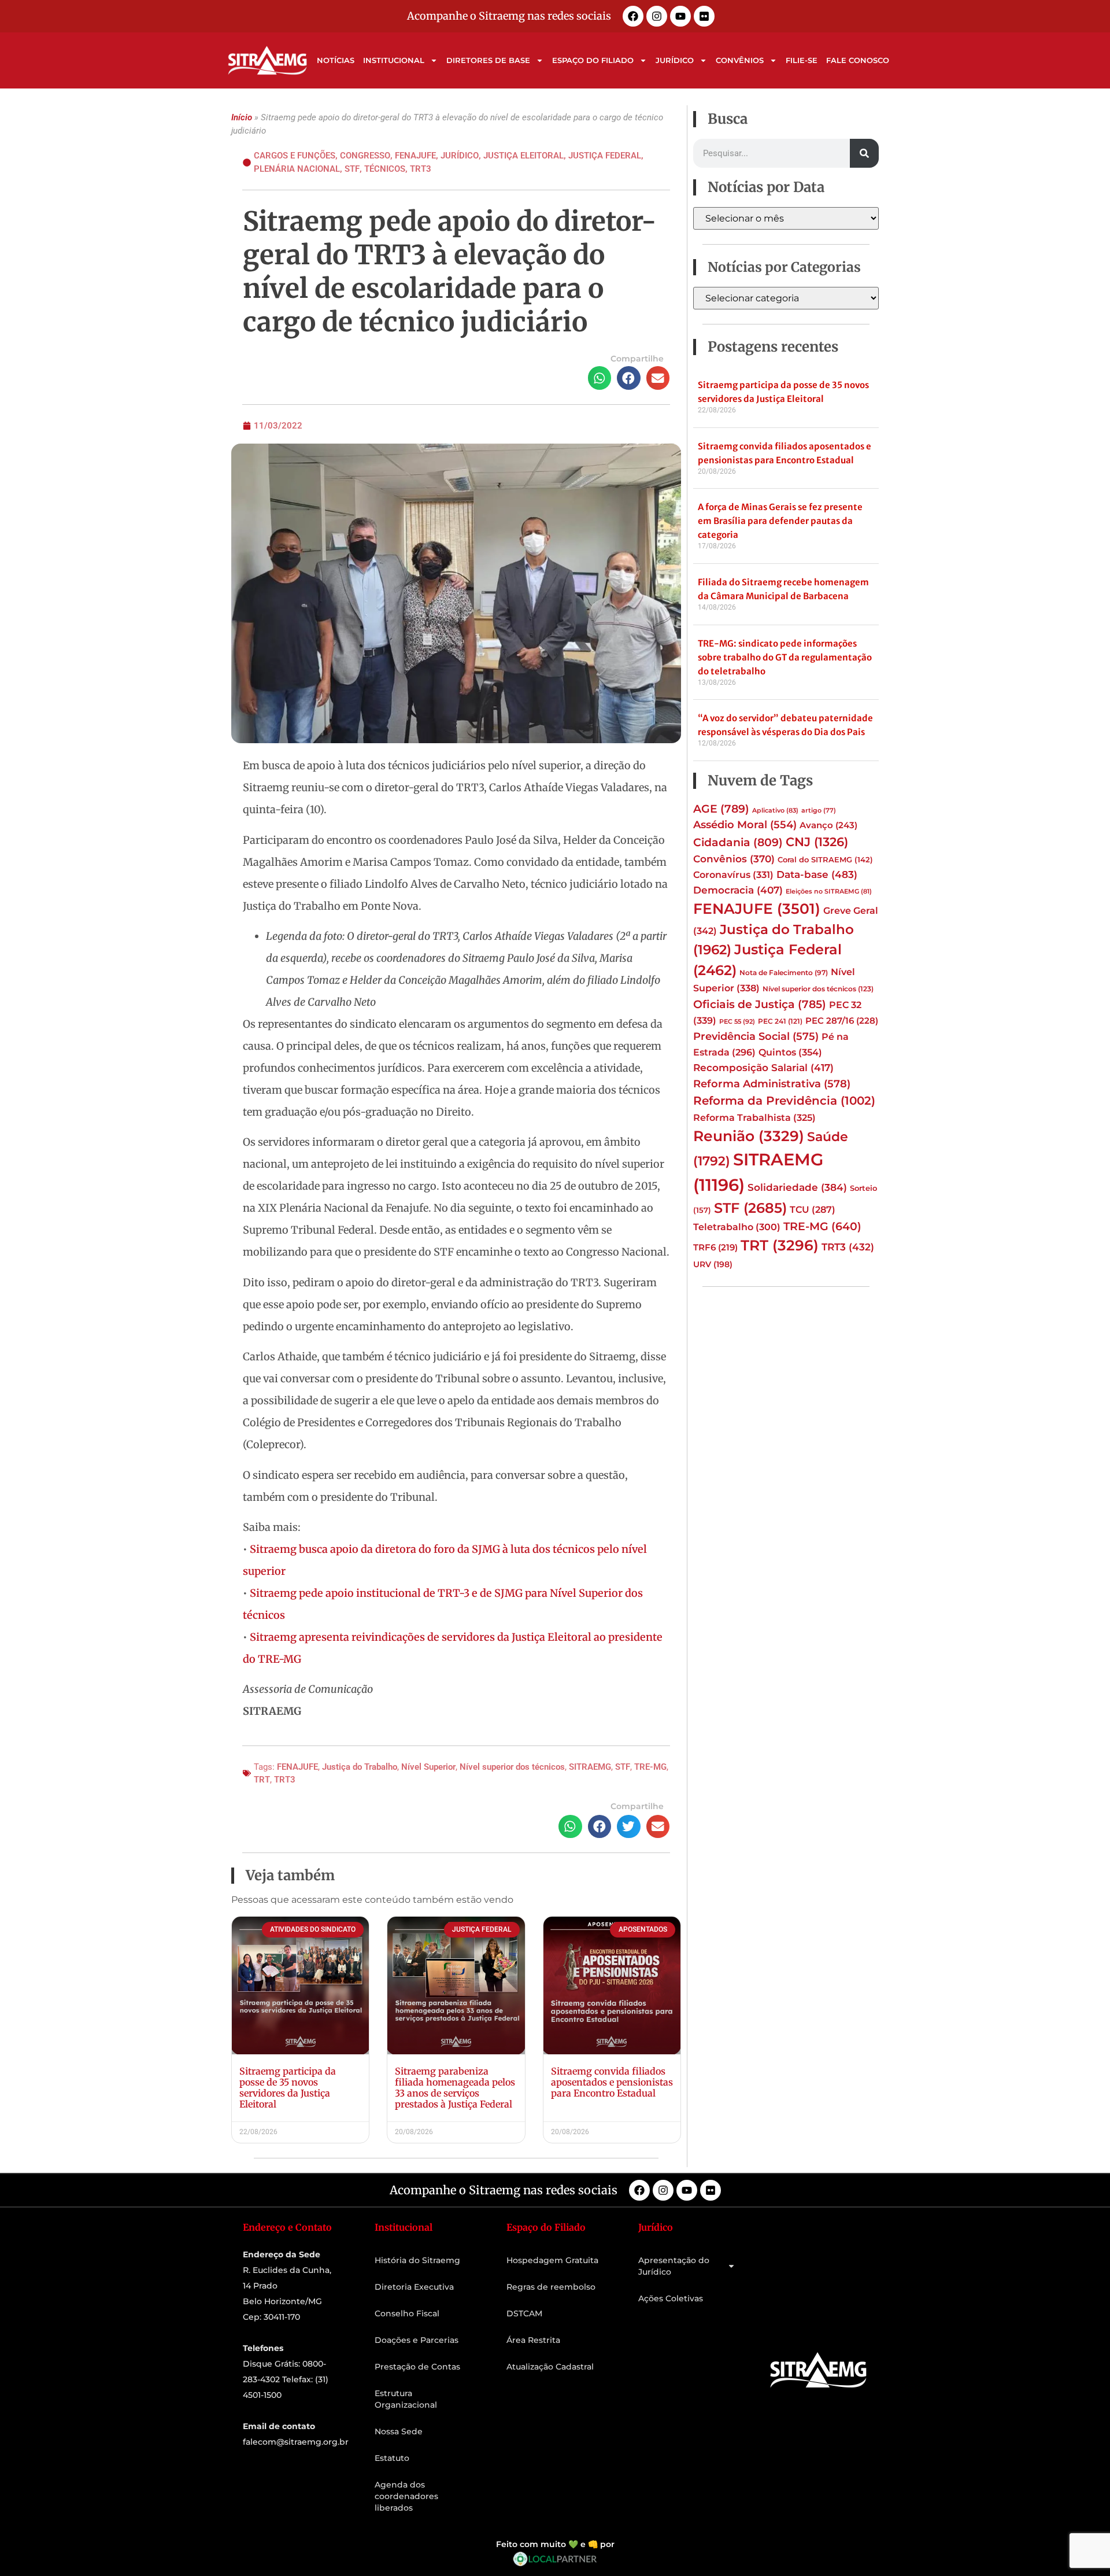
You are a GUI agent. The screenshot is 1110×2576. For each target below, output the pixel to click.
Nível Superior (428, 1767)
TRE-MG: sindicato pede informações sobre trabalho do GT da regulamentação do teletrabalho (785, 657)
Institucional (394, 60)
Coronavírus (733, 874)
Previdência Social (756, 1036)
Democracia (738, 890)
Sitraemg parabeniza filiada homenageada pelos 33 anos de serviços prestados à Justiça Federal (455, 2088)
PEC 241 (780, 1021)
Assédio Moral (745, 825)
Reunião (749, 1136)
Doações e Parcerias (417, 2340)
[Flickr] (704, 16)
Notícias (336, 60)
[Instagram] (657, 16)
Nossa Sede (399, 2431)
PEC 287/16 (842, 1021)
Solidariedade (797, 1187)
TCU (813, 1210)
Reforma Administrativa (772, 1084)
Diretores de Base (488, 60)
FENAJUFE (297, 1767)
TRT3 (421, 169)
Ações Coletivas (671, 2298)
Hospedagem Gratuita (552, 2260)
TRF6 (715, 1248)
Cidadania (738, 842)
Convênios (740, 60)
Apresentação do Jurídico (674, 2266)
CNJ (817, 842)
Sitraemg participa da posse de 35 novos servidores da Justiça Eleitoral (288, 2088)
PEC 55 (737, 1021)
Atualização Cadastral (550, 2367)
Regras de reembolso (551, 2287)
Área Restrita (533, 2340)
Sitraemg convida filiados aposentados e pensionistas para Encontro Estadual (612, 2082)
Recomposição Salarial (763, 1068)
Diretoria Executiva (414, 2287)
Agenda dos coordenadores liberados (406, 2496)
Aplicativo (775, 810)
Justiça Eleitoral (523, 156)
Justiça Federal (605, 156)
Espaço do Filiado (593, 60)
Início (242, 117)
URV (713, 1264)
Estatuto (392, 2458)
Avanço (828, 825)
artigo (819, 811)
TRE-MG (650, 1767)
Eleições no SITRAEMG (829, 892)
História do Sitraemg (417, 2260)
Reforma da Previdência (784, 1100)
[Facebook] (633, 16)
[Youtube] (680, 16)
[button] (600, 378)
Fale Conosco (858, 60)
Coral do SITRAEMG (825, 859)
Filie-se (802, 60)
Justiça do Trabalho (360, 1767)
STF (352, 169)
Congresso (365, 156)
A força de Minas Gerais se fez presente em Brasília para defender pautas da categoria (780, 521)
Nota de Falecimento (784, 973)
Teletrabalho (737, 1227)
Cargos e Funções (295, 156)
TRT (262, 1780)
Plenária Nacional (297, 169)
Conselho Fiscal (407, 2313)
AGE (721, 809)
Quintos (790, 1052)
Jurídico (675, 60)
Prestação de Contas (417, 2367)
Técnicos (385, 169)
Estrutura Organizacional (406, 2399)
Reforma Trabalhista (754, 1117)
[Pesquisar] (864, 153)
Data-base (817, 874)
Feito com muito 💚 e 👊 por (555, 2544)
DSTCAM (524, 2313)
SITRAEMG (590, 1767)
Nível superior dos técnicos (512, 1767)
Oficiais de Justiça (760, 1004)
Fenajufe (415, 156)
